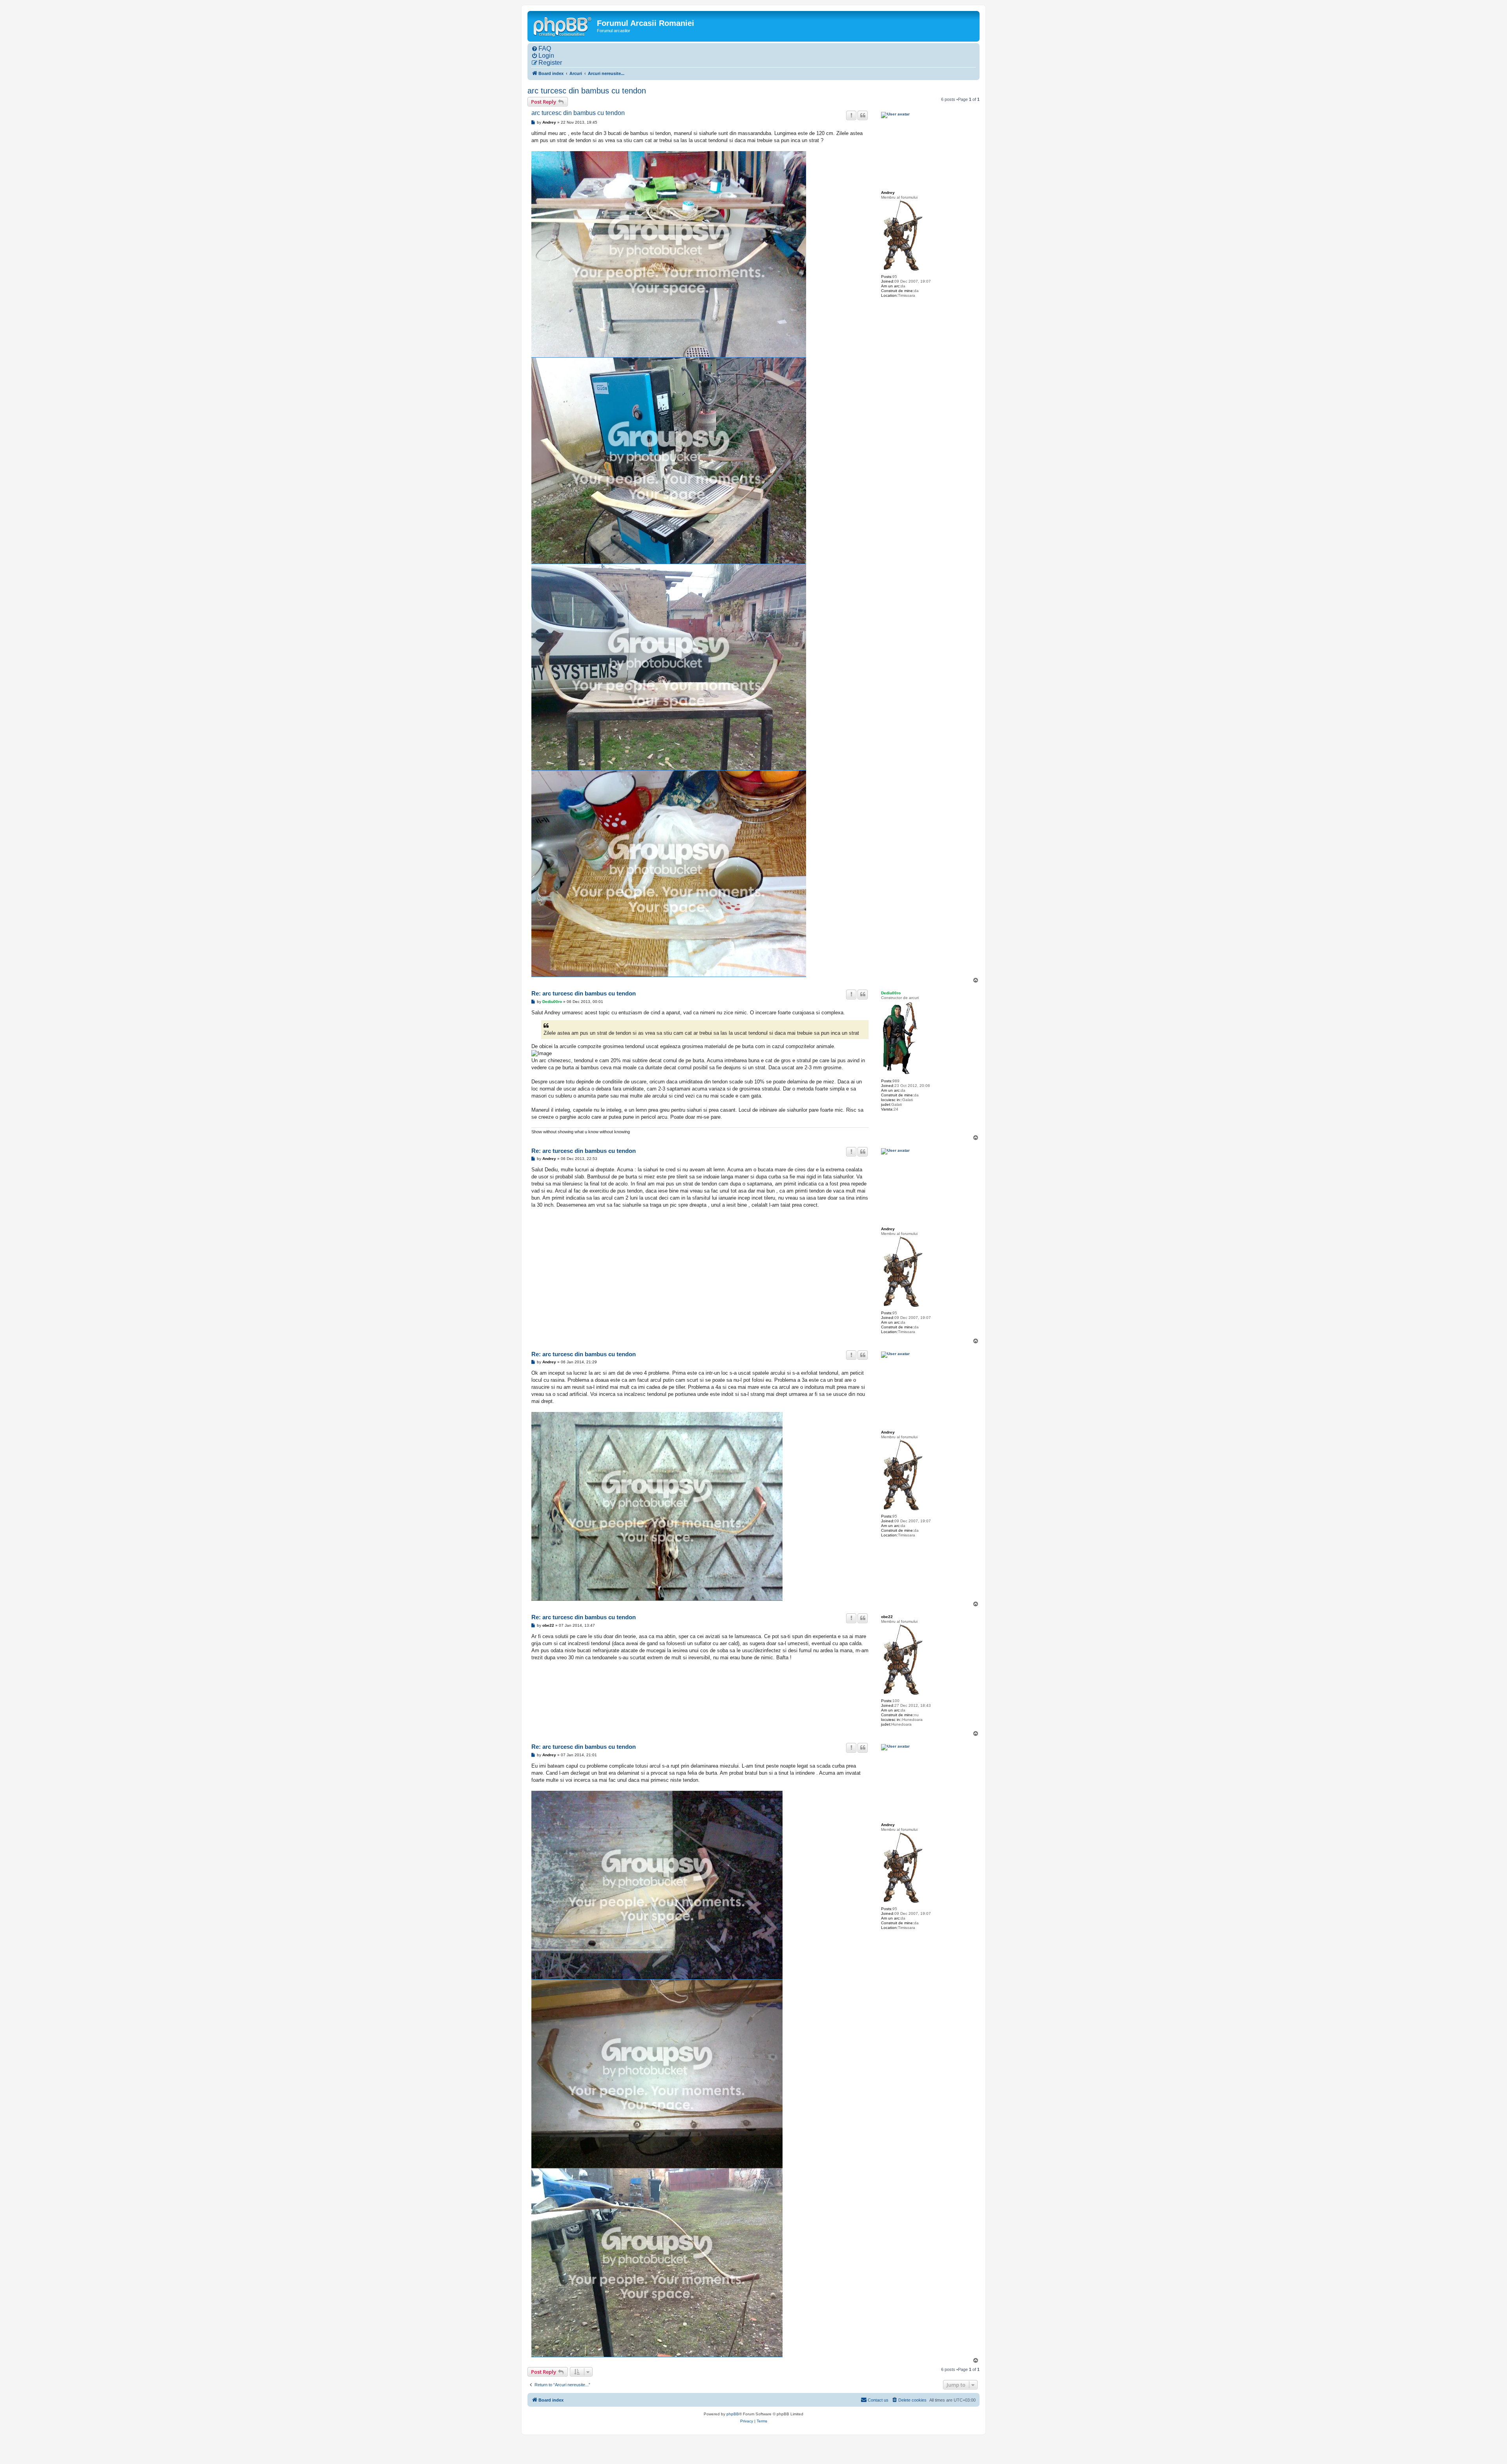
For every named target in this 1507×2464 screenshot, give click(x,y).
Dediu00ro (891, 993)
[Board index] (563, 26)
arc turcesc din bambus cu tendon (587, 91)
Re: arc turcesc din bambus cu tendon (584, 993)
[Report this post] (851, 115)
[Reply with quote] (863, 115)
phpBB (733, 2414)
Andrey (888, 193)
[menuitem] (541, 49)
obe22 (887, 1617)
